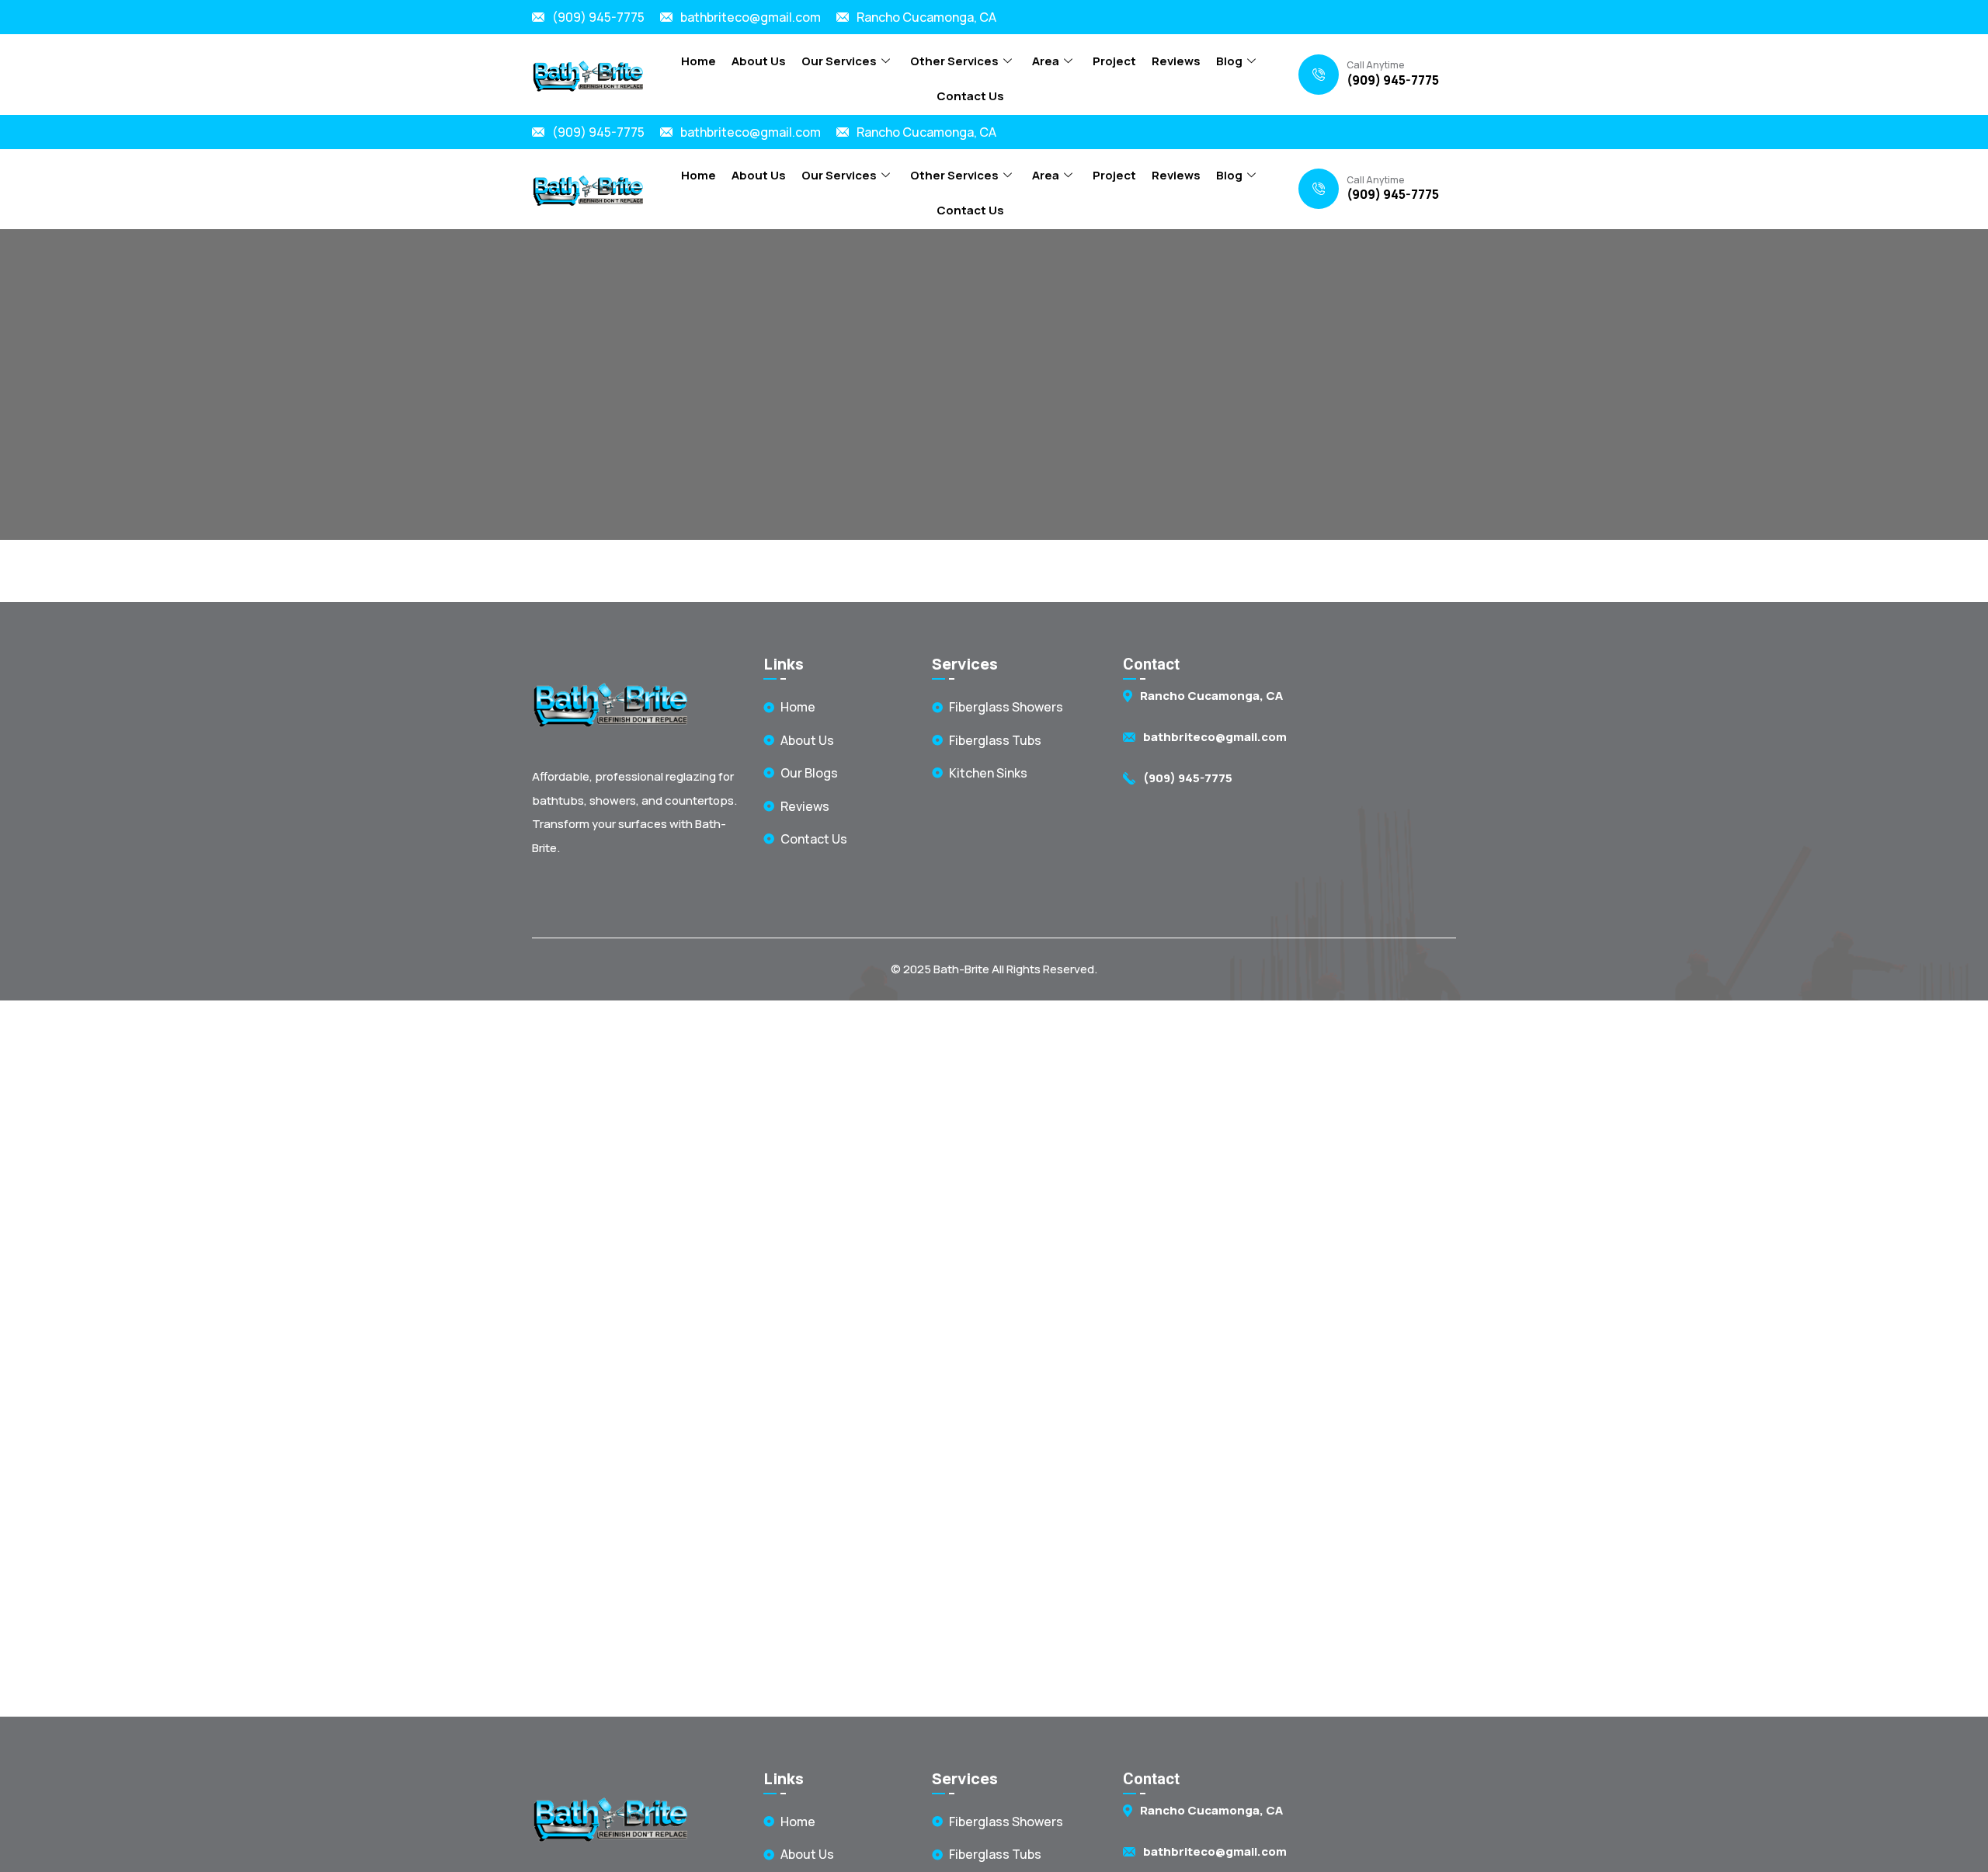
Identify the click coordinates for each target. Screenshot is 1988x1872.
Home (699, 61)
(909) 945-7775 (598, 17)
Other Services (954, 61)
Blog (1229, 61)
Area (1046, 61)
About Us (759, 61)
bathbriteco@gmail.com (751, 17)
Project (1114, 61)
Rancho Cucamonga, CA (926, 17)
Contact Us (970, 96)
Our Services (839, 61)
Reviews (1176, 61)
